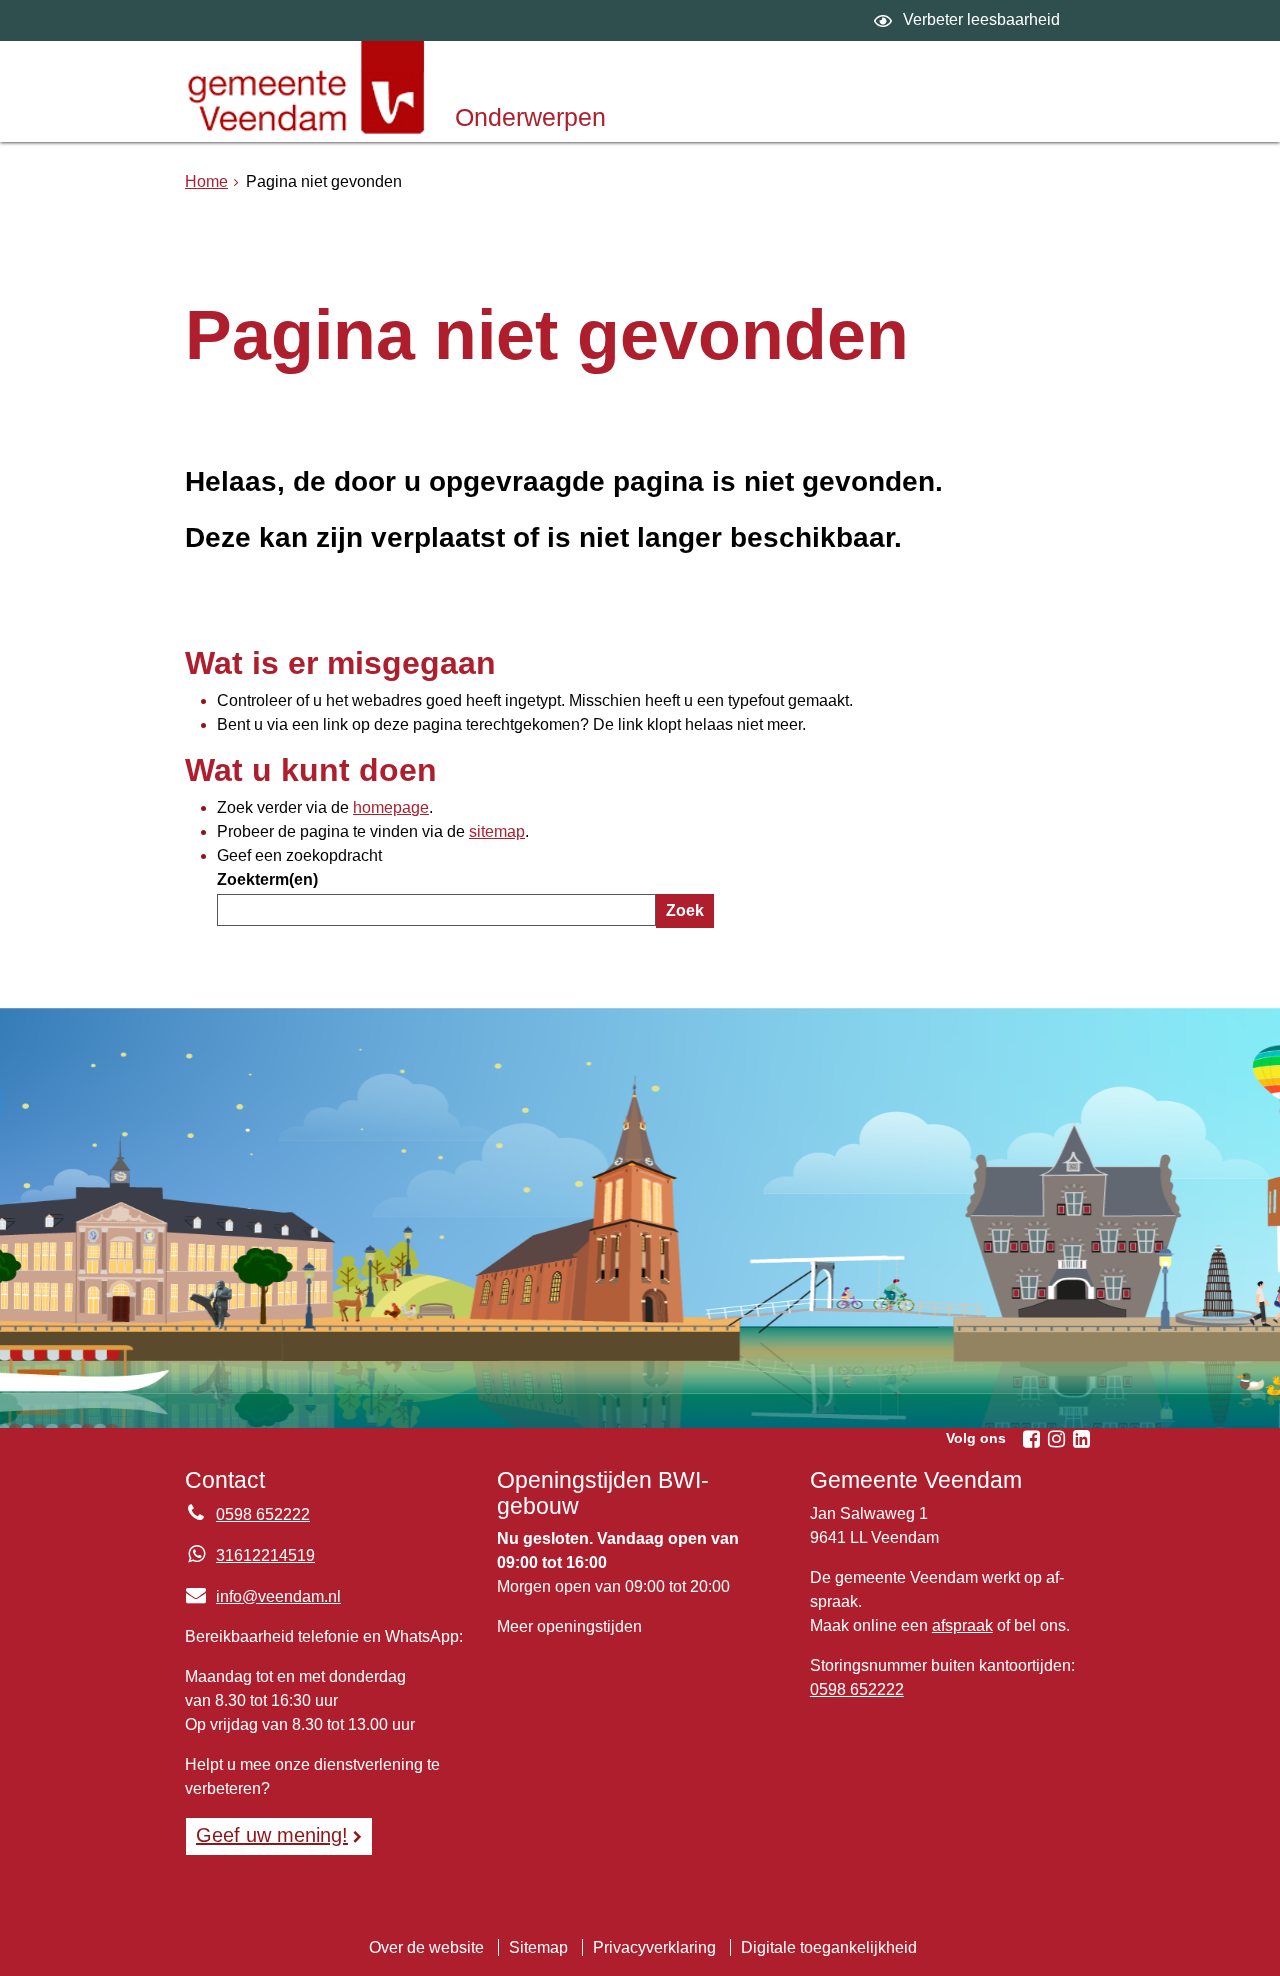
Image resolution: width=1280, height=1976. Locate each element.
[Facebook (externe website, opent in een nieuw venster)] (1031, 1439)
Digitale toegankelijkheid (829, 1947)
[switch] (969, 20)
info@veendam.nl (263, 1596)
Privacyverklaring (654, 1947)
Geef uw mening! (272, 1835)
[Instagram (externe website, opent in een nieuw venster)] (1056, 1439)
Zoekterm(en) (267, 879)
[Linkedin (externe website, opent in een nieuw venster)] (1081, 1439)
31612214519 (265, 1555)
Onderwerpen (530, 117)
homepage (391, 807)
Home (206, 181)
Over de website (426, 1947)
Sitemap (538, 1947)
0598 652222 (263, 1514)
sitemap (497, 831)
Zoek (685, 910)
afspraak (962, 1625)
